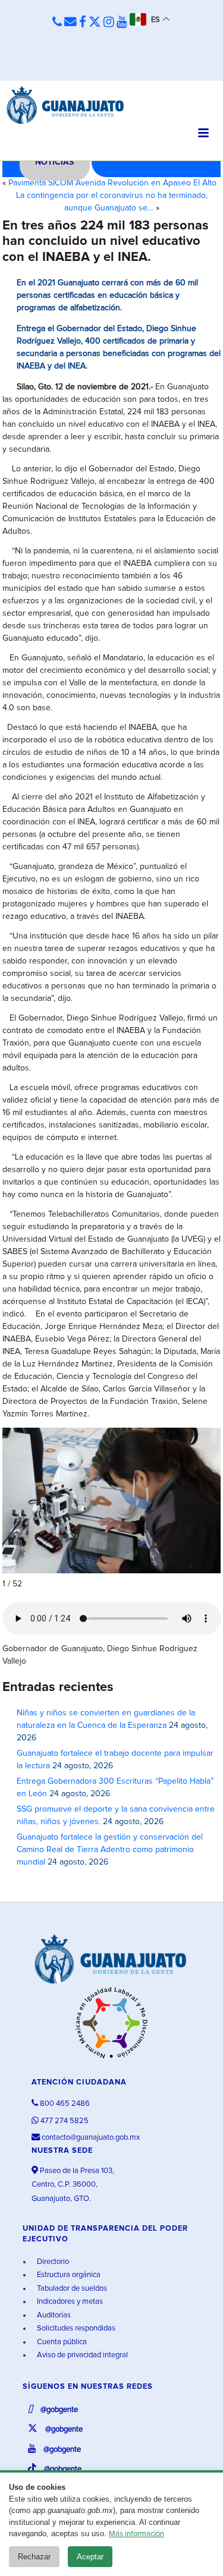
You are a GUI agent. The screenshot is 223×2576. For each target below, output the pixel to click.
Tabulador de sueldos (71, 2289)
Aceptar (90, 2557)
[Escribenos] (70, 23)
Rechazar (34, 2557)
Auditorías (53, 2315)
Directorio (52, 2262)
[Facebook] (83, 23)
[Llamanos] (57, 23)
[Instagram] (109, 23)
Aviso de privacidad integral (81, 2355)
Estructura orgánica (68, 2275)
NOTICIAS (54, 162)
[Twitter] (95, 23)
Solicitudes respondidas (75, 2328)
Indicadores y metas (69, 2302)
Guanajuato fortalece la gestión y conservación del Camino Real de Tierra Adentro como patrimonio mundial (110, 1850)
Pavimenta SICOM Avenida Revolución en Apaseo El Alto (112, 183)
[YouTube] (122, 23)
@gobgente (58, 2410)
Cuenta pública (61, 2342)
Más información (136, 2534)
